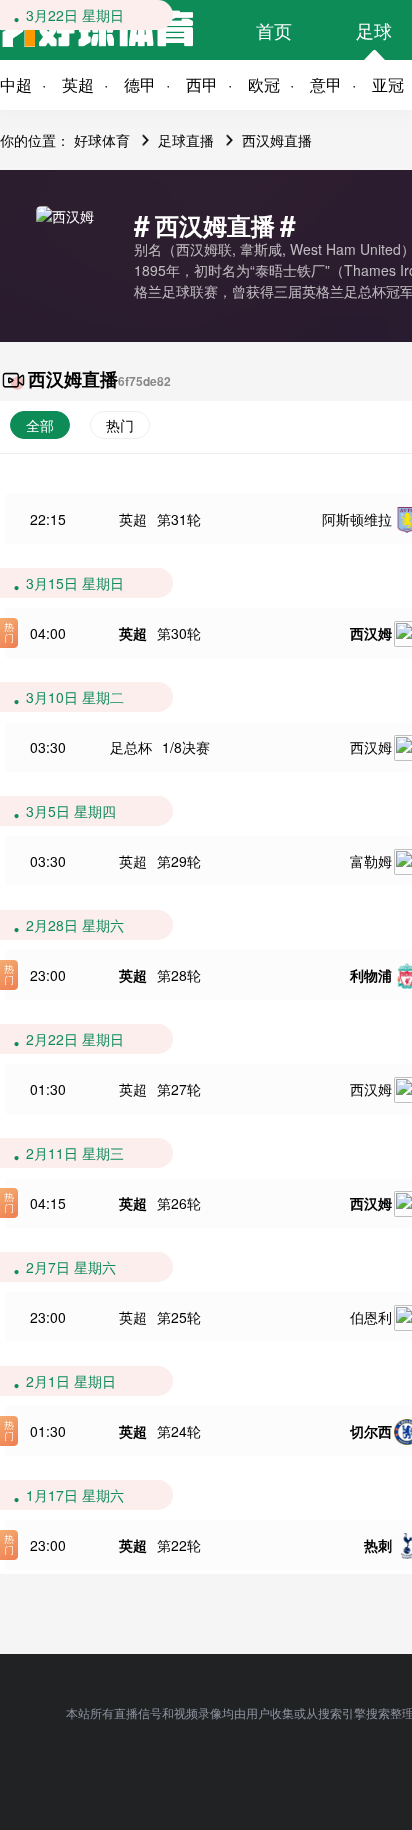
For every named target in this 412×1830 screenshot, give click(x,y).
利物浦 (371, 975)
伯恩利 (371, 1317)
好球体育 (102, 140)
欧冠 (264, 84)
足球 (374, 30)
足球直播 (186, 140)
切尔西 (371, 1431)
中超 (16, 84)
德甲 (140, 84)
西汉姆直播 (277, 140)
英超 (78, 84)
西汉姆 (371, 633)
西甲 (202, 84)
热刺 (378, 1545)
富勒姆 (371, 861)
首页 (274, 30)
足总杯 (131, 747)
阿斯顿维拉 (357, 519)
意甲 (326, 84)
